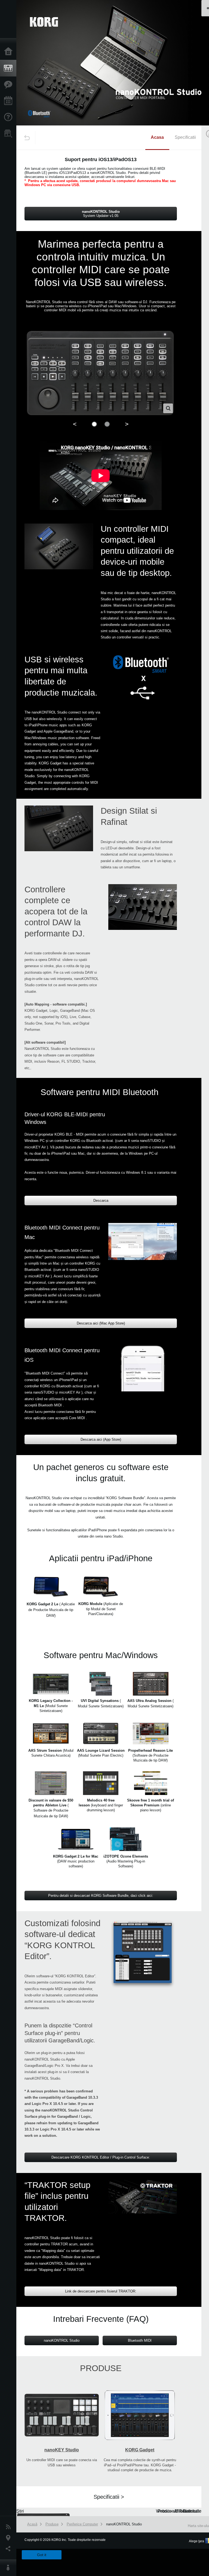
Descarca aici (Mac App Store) (101, 1323)
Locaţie (10, 2538)
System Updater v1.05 (101, 214)
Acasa (157, 137)
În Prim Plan (10, 85)
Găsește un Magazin (10, 134)
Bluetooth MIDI (140, 2340)
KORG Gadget (140, 2450)
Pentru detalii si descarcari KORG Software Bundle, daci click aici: (101, 1896)
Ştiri (10, 2527)
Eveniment (10, 101)
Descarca (101, 1201)
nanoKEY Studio (62, 2450)
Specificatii (185, 137)
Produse (10, 68)
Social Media (10, 2549)
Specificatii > (109, 2497)
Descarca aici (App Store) (101, 1439)
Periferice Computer (82, 2524)
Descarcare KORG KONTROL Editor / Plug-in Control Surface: (101, 2157)
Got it (42, 2555)
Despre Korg (10, 2568)
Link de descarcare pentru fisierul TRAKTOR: (101, 2291)
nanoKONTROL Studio (62, 2340)
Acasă (10, 52)
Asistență (10, 117)
